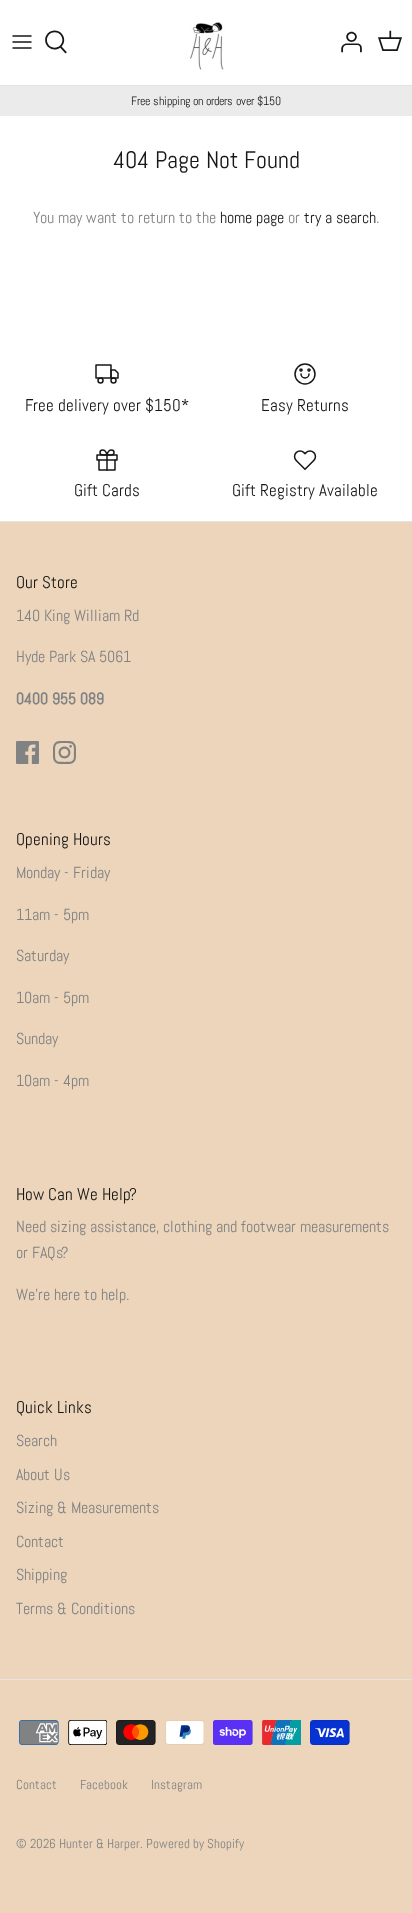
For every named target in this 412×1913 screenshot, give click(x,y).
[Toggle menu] (22, 42)
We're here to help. (72, 1294)
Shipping (41, 1574)
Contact (40, 1541)
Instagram (176, 1784)
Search (36, 1440)
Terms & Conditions (75, 1608)
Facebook (104, 1784)
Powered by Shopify (195, 1843)
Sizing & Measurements (87, 1507)
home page (252, 217)
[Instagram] (64, 752)
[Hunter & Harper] (206, 42)
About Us (43, 1474)
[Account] (346, 42)
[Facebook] (27, 752)
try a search (340, 217)
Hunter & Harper (99, 1843)
